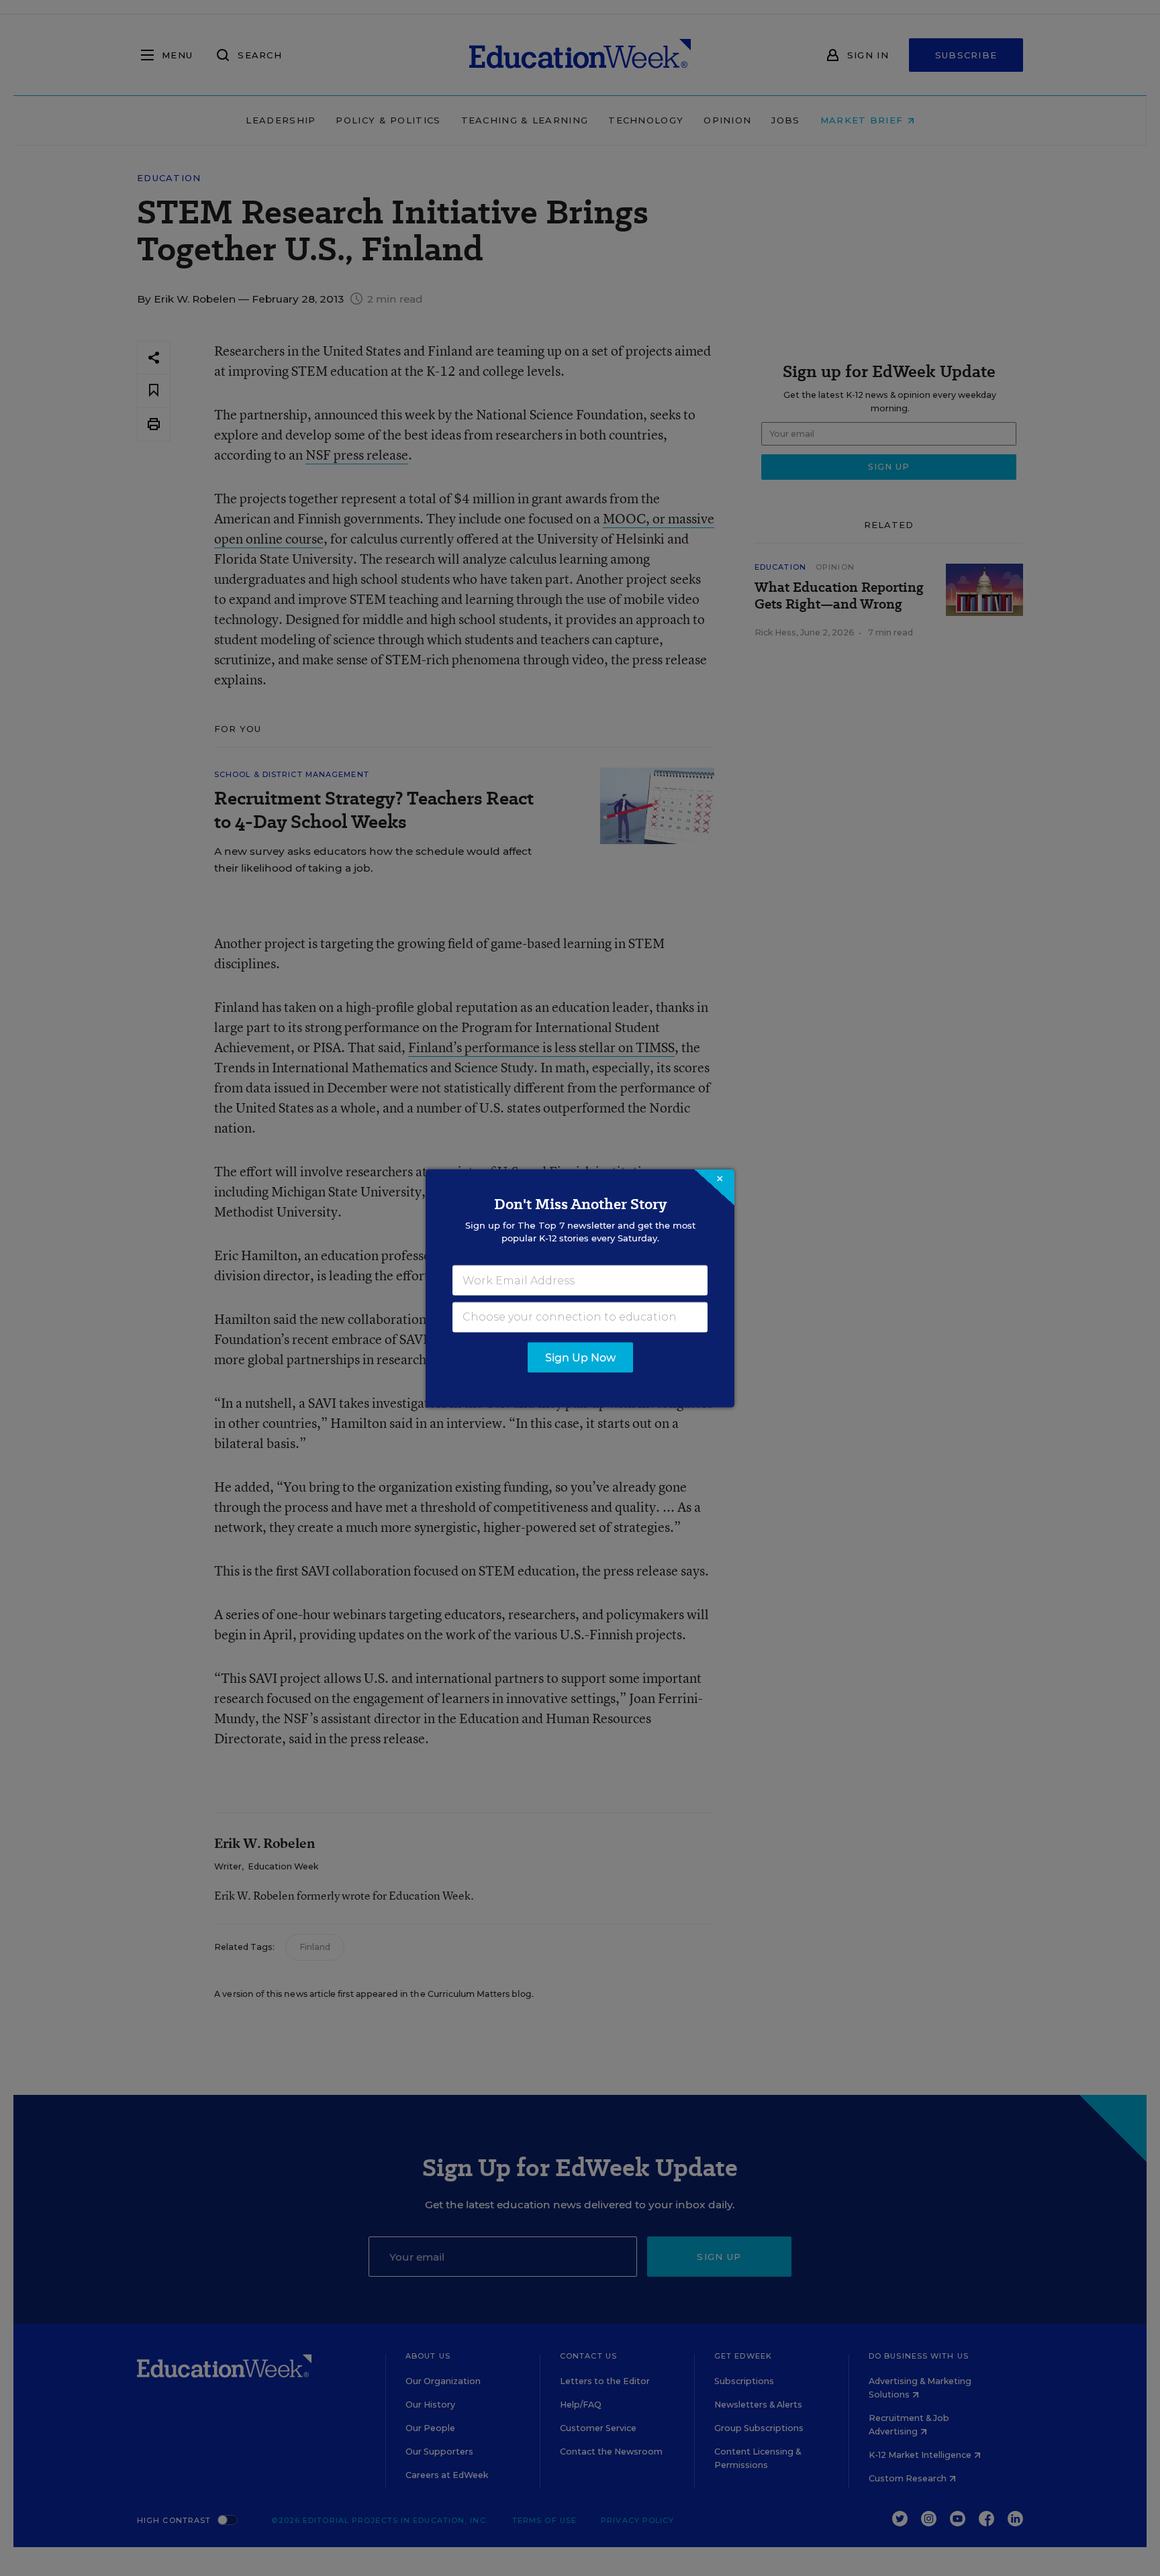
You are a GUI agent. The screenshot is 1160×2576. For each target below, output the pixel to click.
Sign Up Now (580, 1357)
